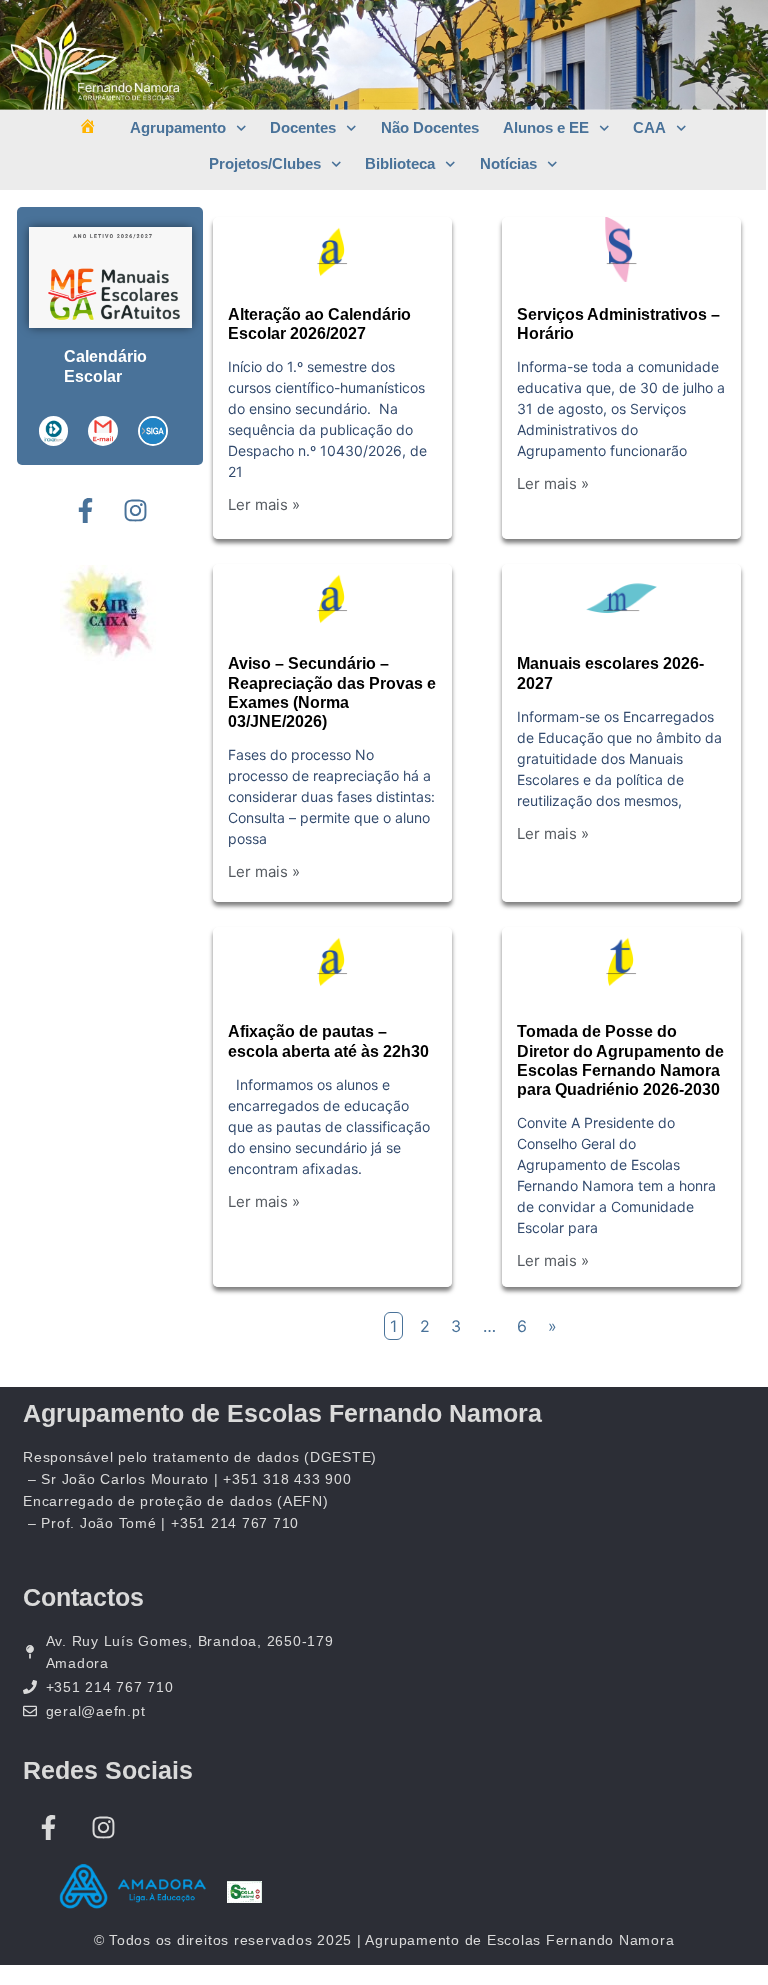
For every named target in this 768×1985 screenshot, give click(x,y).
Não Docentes (430, 127)
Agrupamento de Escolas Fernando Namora (282, 1413)
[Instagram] (135, 510)
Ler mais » (264, 504)
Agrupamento (178, 127)
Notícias (508, 163)
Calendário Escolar (105, 366)
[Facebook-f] (85, 510)
